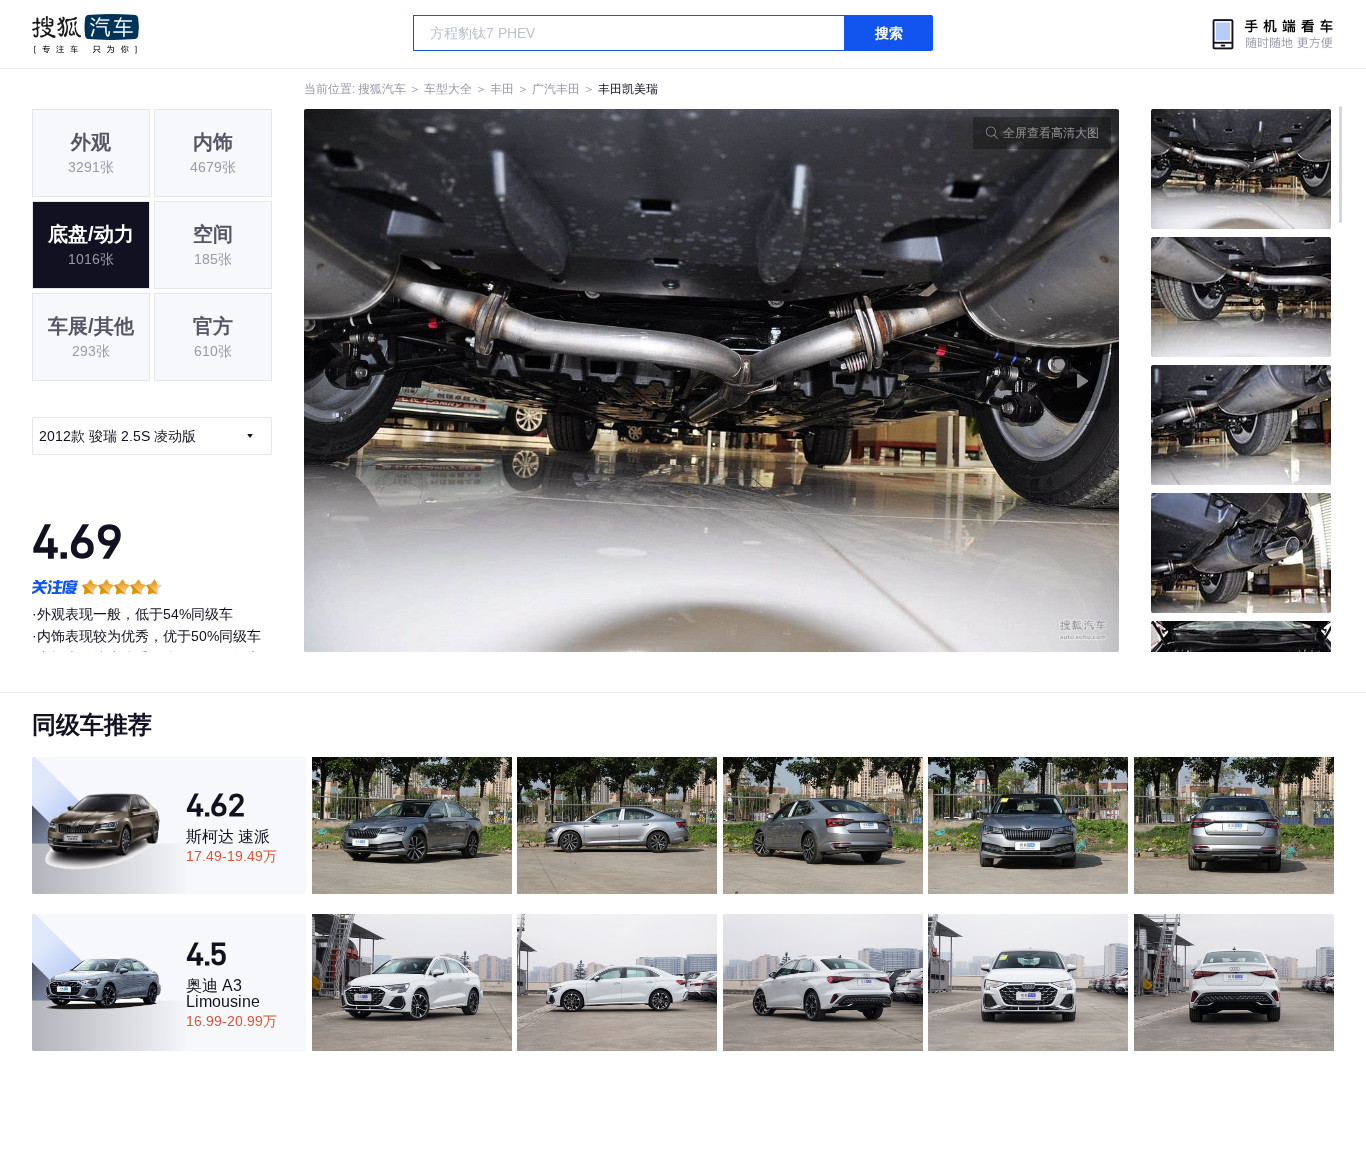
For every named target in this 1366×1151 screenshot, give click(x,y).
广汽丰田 (556, 89)
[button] (508, 380)
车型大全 (448, 89)
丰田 (502, 89)
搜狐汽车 (85, 34)
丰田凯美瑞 (628, 89)
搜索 (889, 33)
